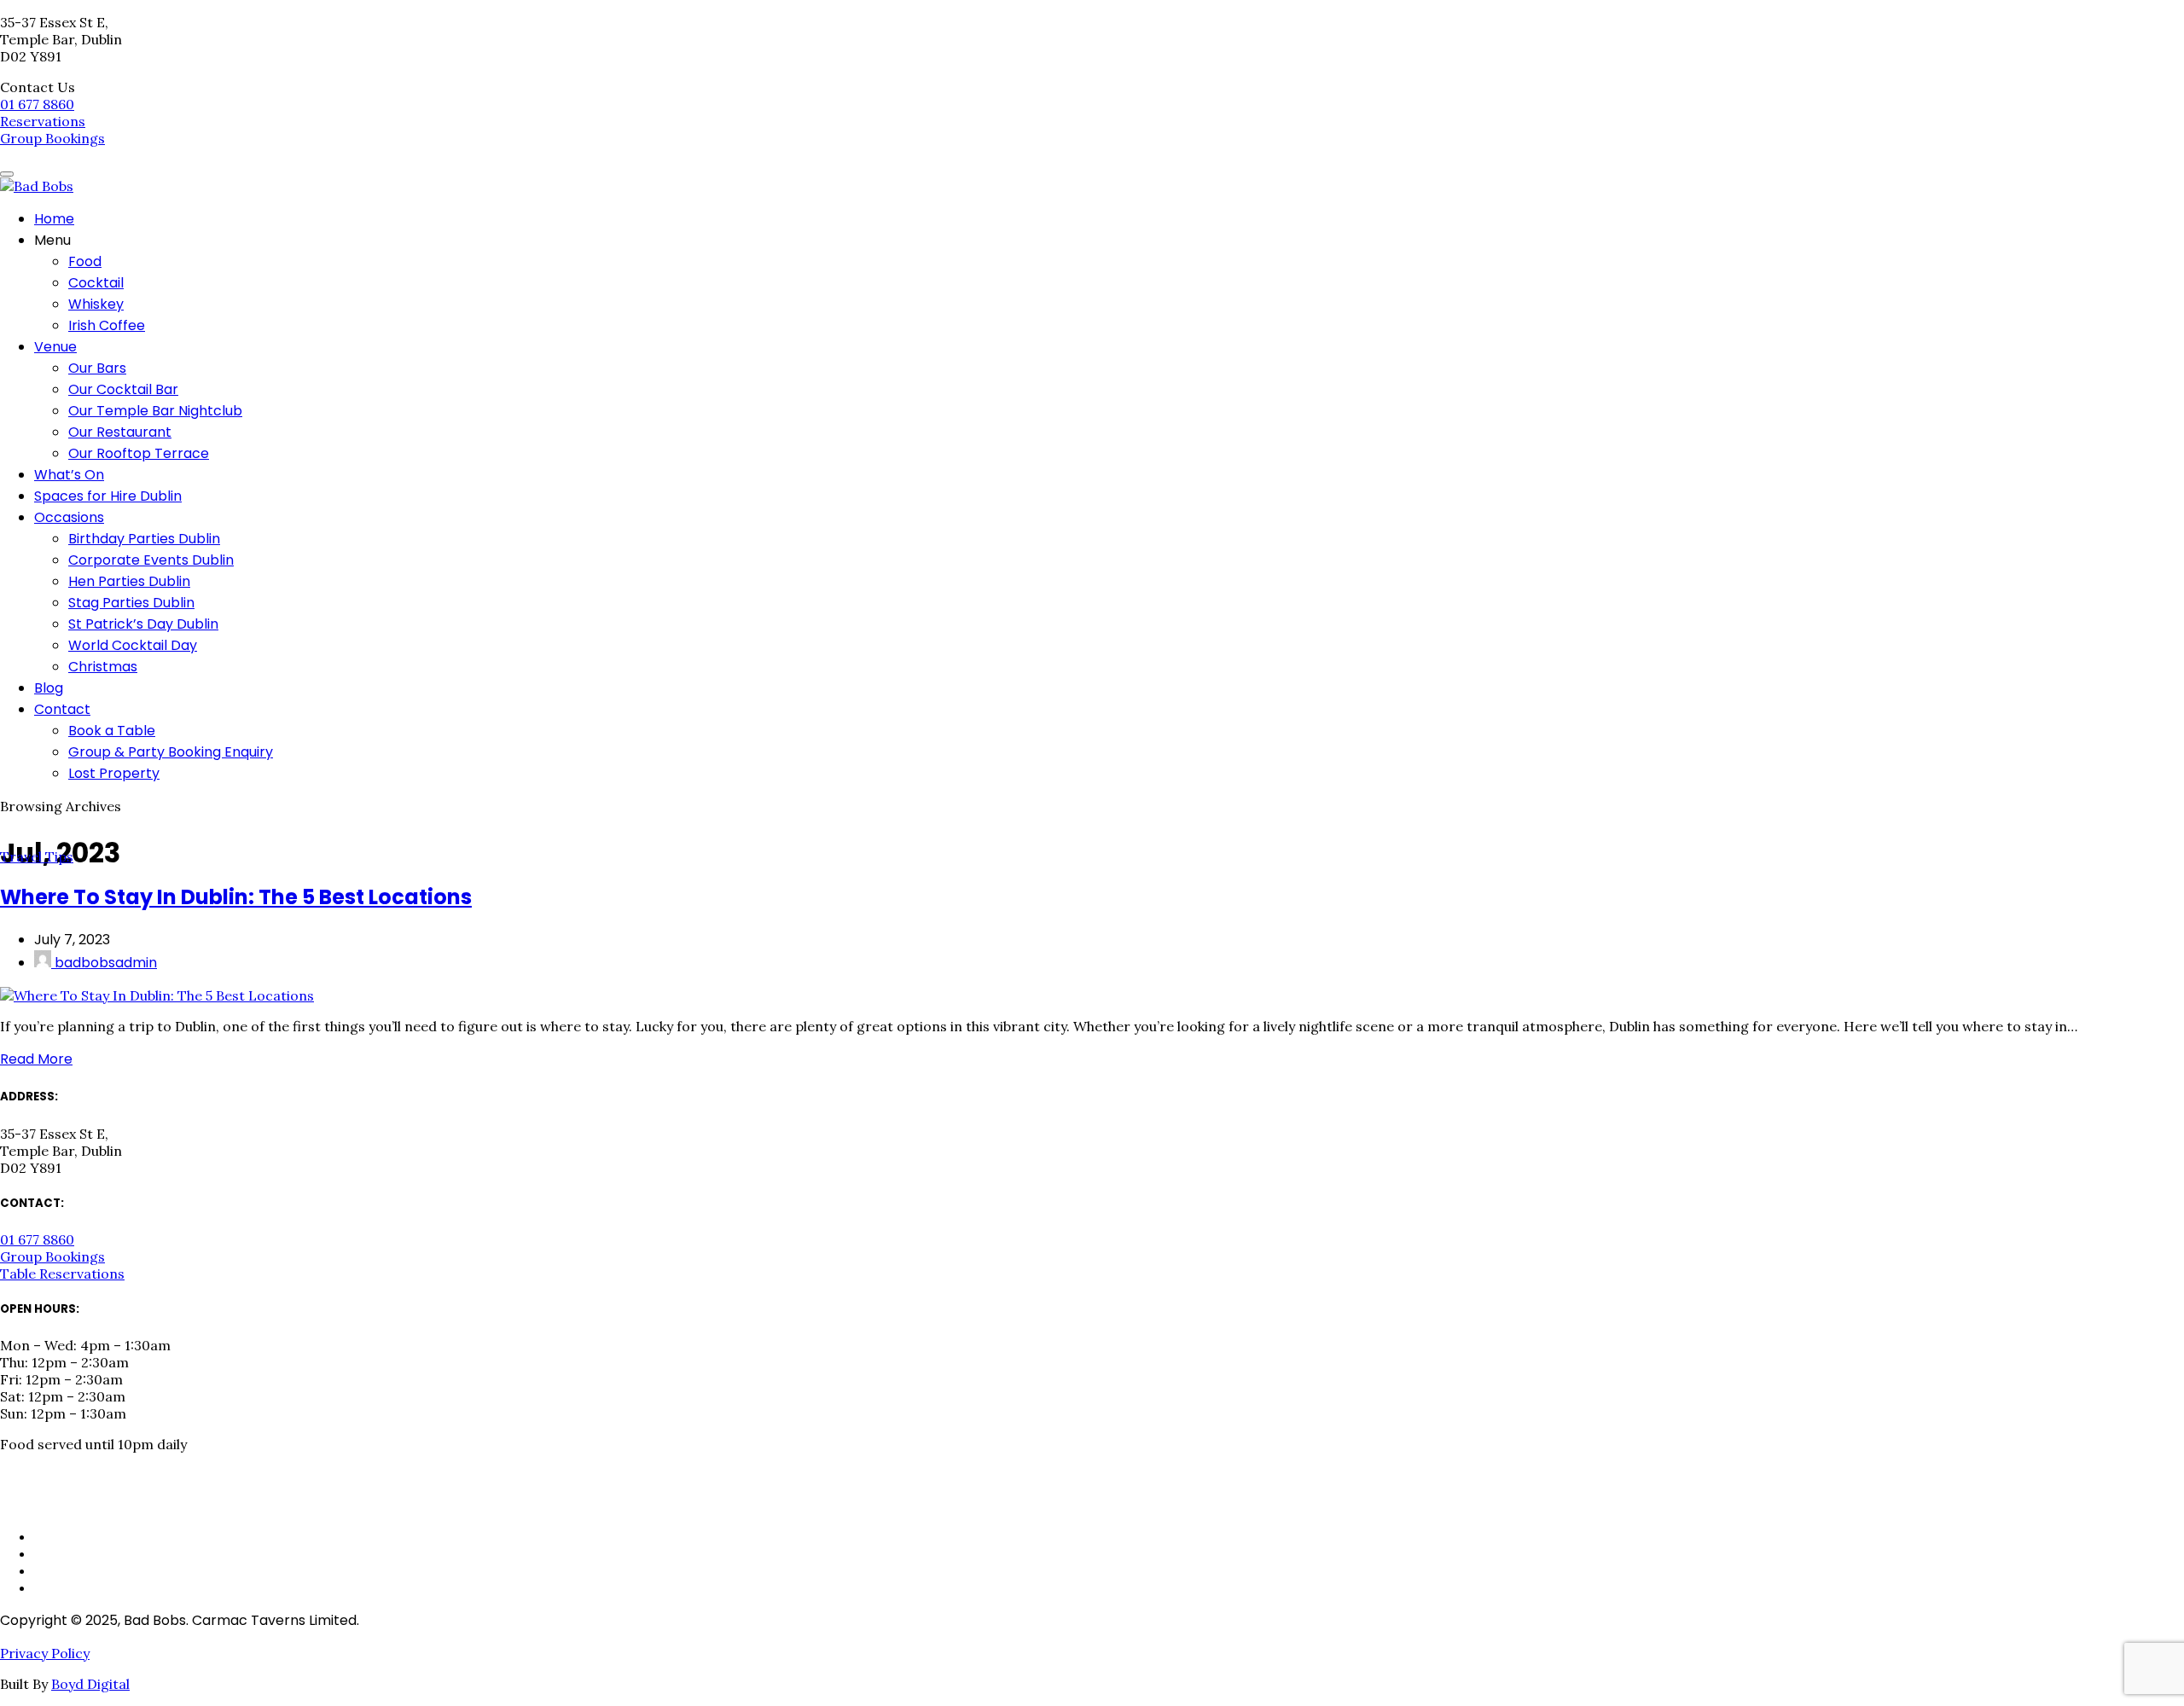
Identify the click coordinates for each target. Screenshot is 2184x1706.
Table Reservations (62, 1274)
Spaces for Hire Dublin (108, 496)
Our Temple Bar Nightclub (155, 411)
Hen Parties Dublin (129, 581)
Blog (49, 688)
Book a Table (112, 731)
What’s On (69, 475)
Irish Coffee (107, 325)
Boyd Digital (90, 1684)
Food (85, 261)
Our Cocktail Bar (123, 389)
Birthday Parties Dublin (144, 539)
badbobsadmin (104, 963)
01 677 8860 (37, 104)
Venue (55, 347)
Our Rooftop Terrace (139, 453)
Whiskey (96, 304)
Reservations (43, 121)
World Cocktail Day (133, 645)
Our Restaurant (120, 432)
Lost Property (114, 773)
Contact (62, 709)
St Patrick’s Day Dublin (143, 624)
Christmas (103, 667)
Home (54, 219)
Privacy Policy (45, 1653)
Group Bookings (52, 138)
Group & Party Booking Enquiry (171, 752)
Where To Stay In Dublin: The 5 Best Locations (236, 897)
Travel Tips (37, 856)
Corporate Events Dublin (151, 560)
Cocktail (96, 283)
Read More (36, 1059)
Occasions (69, 517)
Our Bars (97, 368)
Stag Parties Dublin (131, 603)
